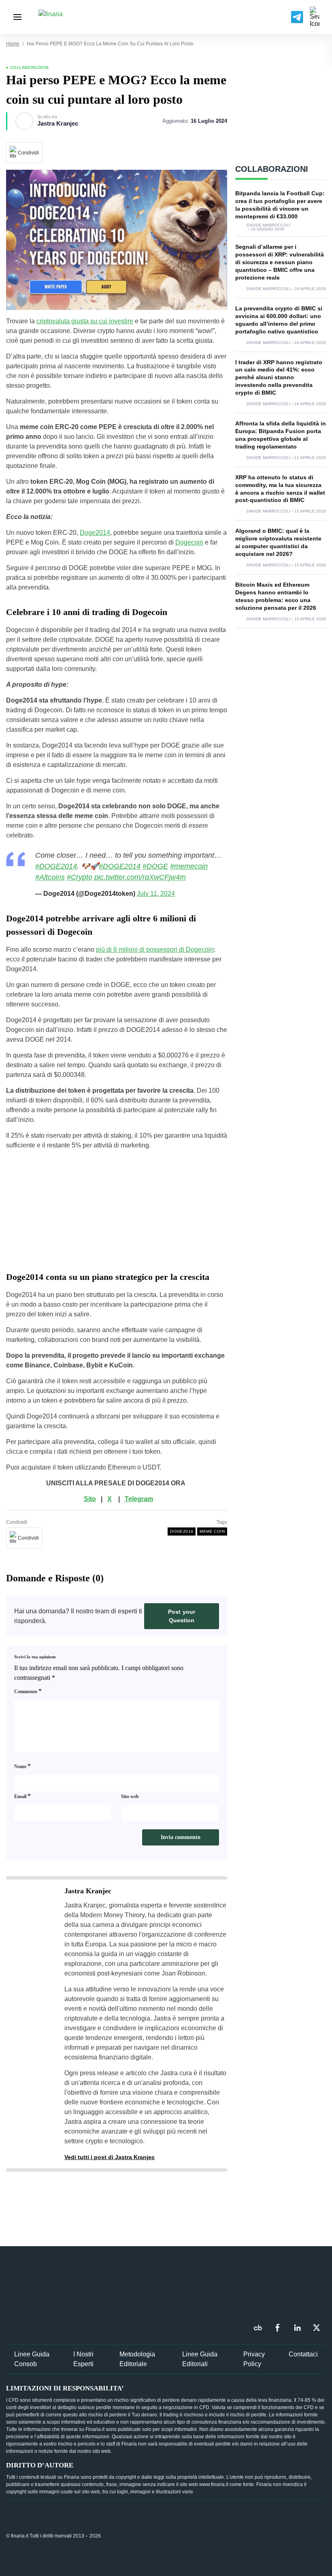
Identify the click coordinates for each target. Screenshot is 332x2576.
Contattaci (303, 2354)
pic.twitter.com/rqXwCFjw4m (140, 877)
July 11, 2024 (156, 894)
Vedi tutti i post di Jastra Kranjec (110, 2157)
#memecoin (189, 866)
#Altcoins (50, 877)
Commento (28, 1691)
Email (22, 1796)
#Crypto (80, 877)
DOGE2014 (182, 1531)
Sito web (130, 1796)
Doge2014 (95, 533)
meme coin (212, 1531)
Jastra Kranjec (58, 124)
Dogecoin (189, 542)
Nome (22, 1766)
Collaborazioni (30, 67)
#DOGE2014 (56, 866)
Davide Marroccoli (268, 225)
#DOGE (155, 866)
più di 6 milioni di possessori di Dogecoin (155, 949)
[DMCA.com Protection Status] (265, 2535)
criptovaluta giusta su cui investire (85, 321)
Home (13, 44)
